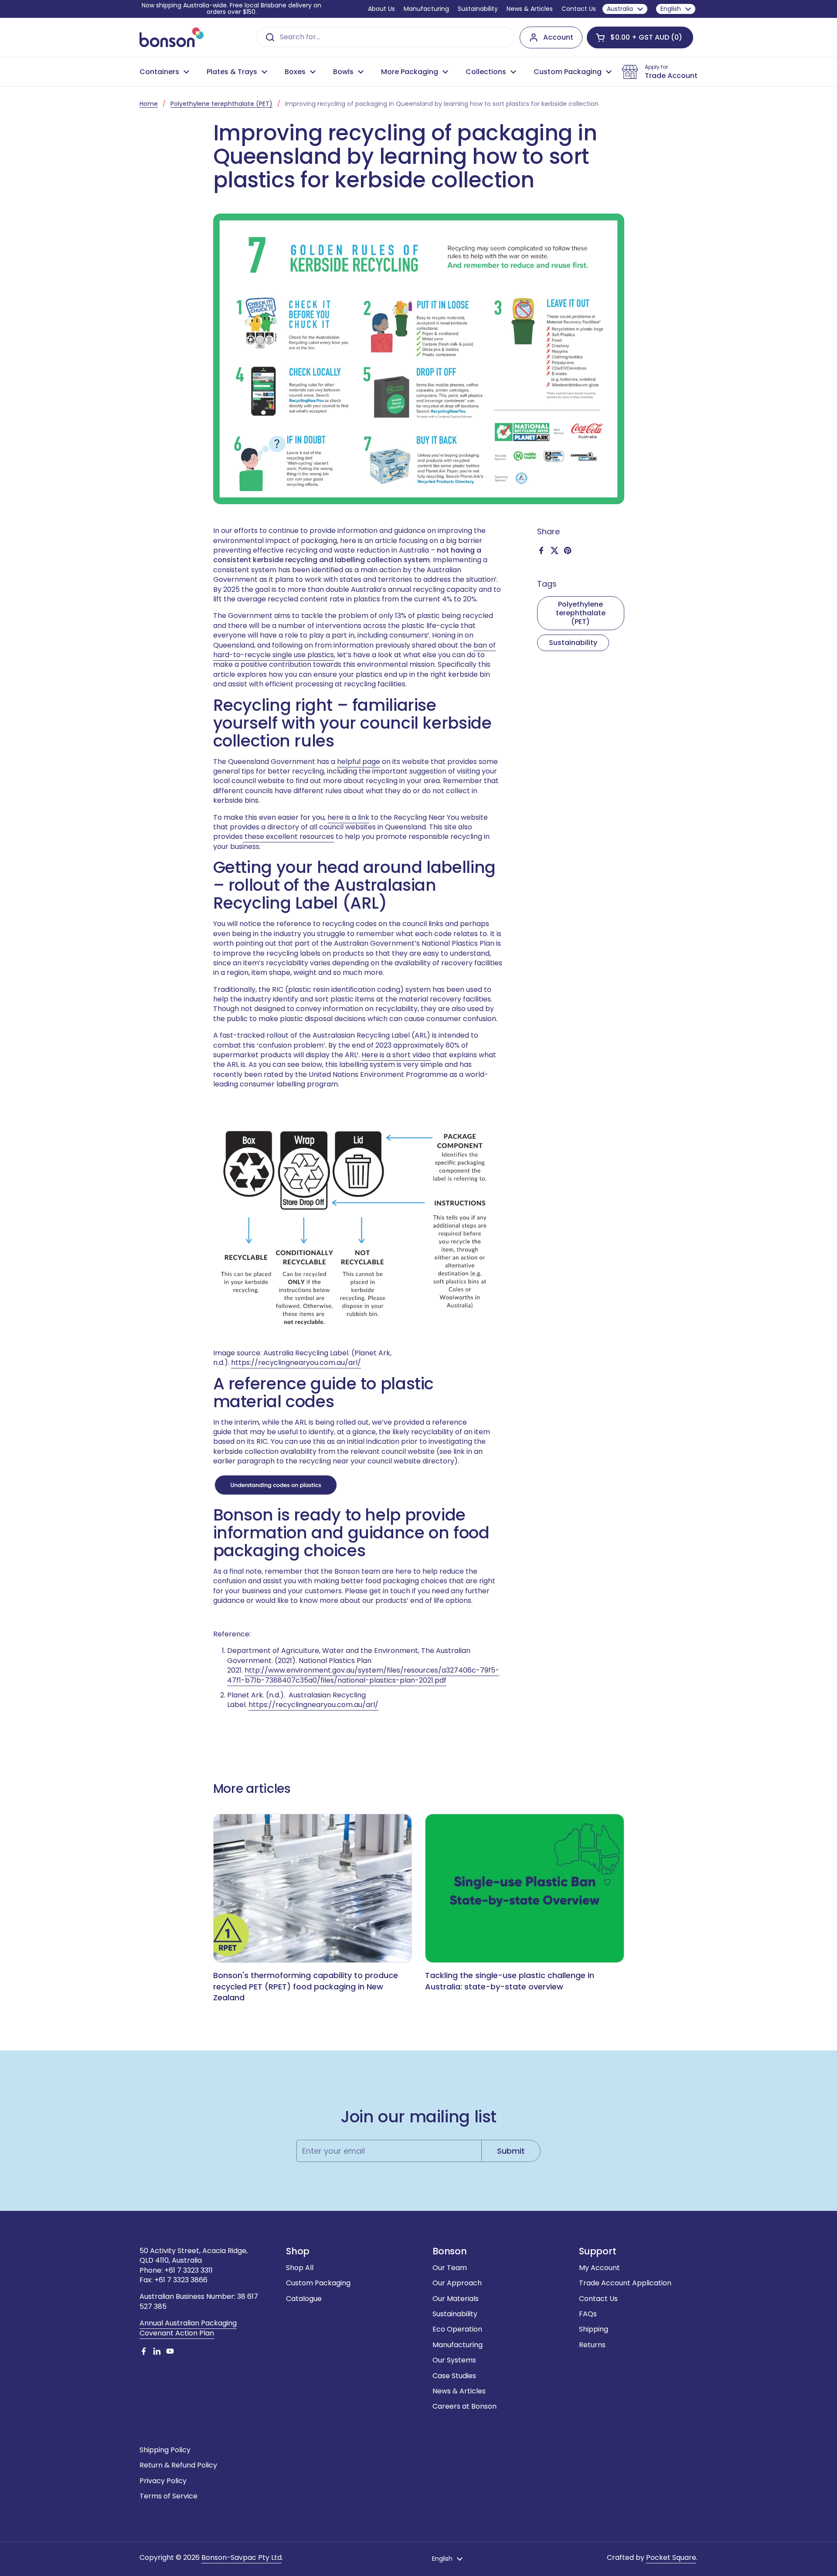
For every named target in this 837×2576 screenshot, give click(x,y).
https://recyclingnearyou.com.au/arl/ (296, 1363)
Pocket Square (671, 2557)
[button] (640, 37)
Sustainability (573, 643)
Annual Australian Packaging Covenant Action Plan (188, 2328)
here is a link (348, 817)
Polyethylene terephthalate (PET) (221, 104)
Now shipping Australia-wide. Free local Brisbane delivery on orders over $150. (231, 9)
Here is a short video (396, 1055)
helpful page (359, 762)
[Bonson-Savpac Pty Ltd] (172, 37)
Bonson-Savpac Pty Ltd (242, 2557)
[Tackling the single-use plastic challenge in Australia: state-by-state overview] (525, 1889)
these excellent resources (289, 837)
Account (558, 37)
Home (149, 104)
